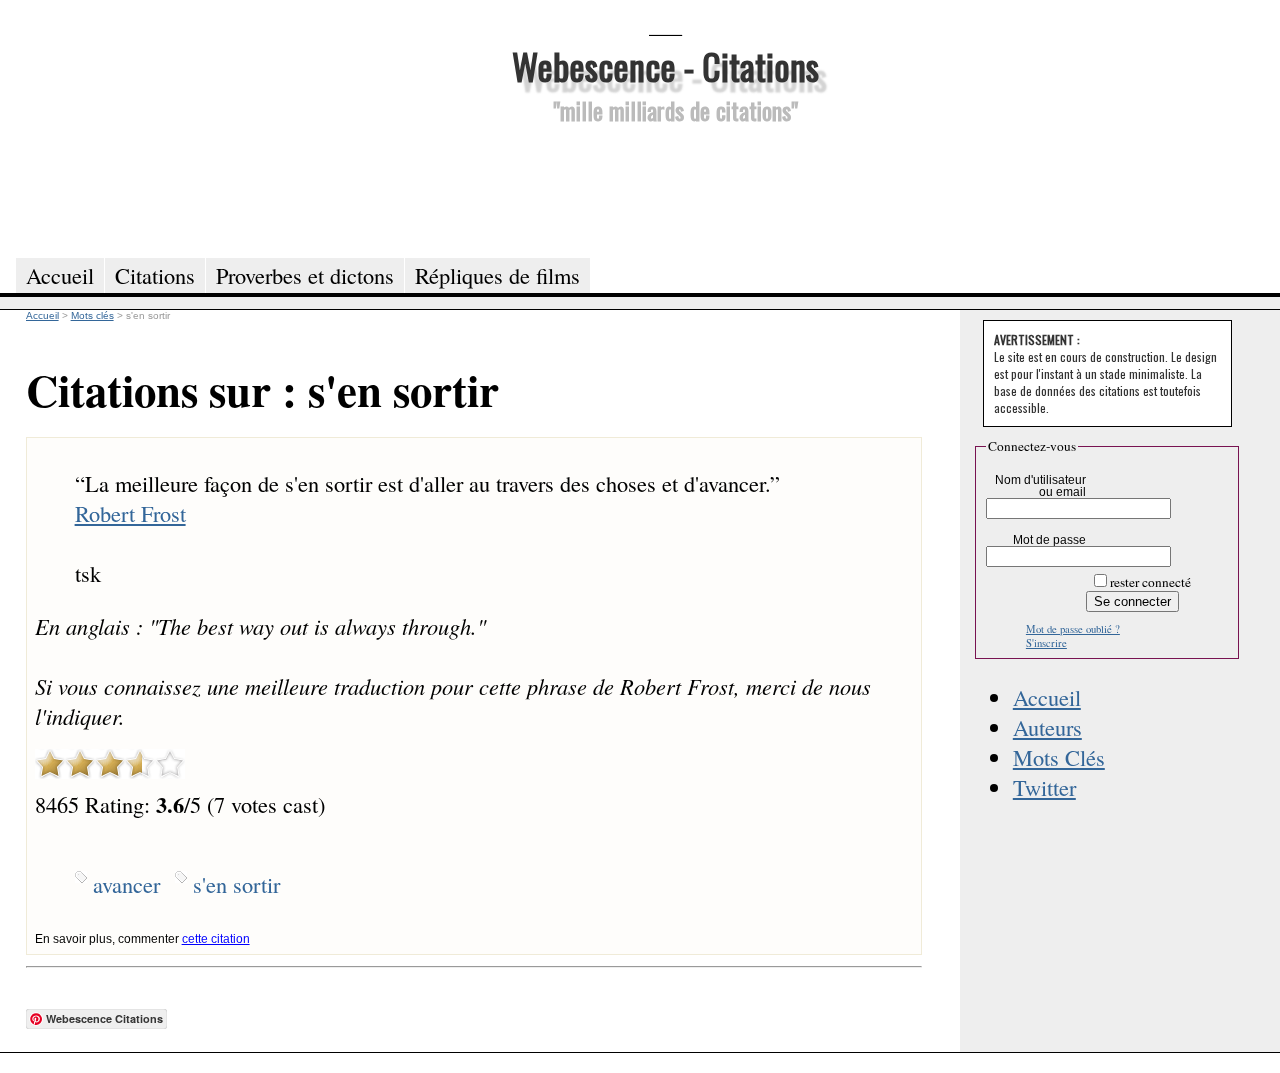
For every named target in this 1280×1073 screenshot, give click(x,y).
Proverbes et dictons (305, 275)
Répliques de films (497, 275)
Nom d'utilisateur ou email (1040, 486)
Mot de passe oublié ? (1073, 629)
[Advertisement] (665, 188)
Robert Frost (130, 513)
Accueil (1047, 697)
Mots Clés (1059, 757)
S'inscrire (1046, 643)
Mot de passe (1049, 540)
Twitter (1044, 787)
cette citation (216, 939)
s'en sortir (236, 884)
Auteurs (1047, 727)
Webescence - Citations (665, 65)
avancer (126, 884)
